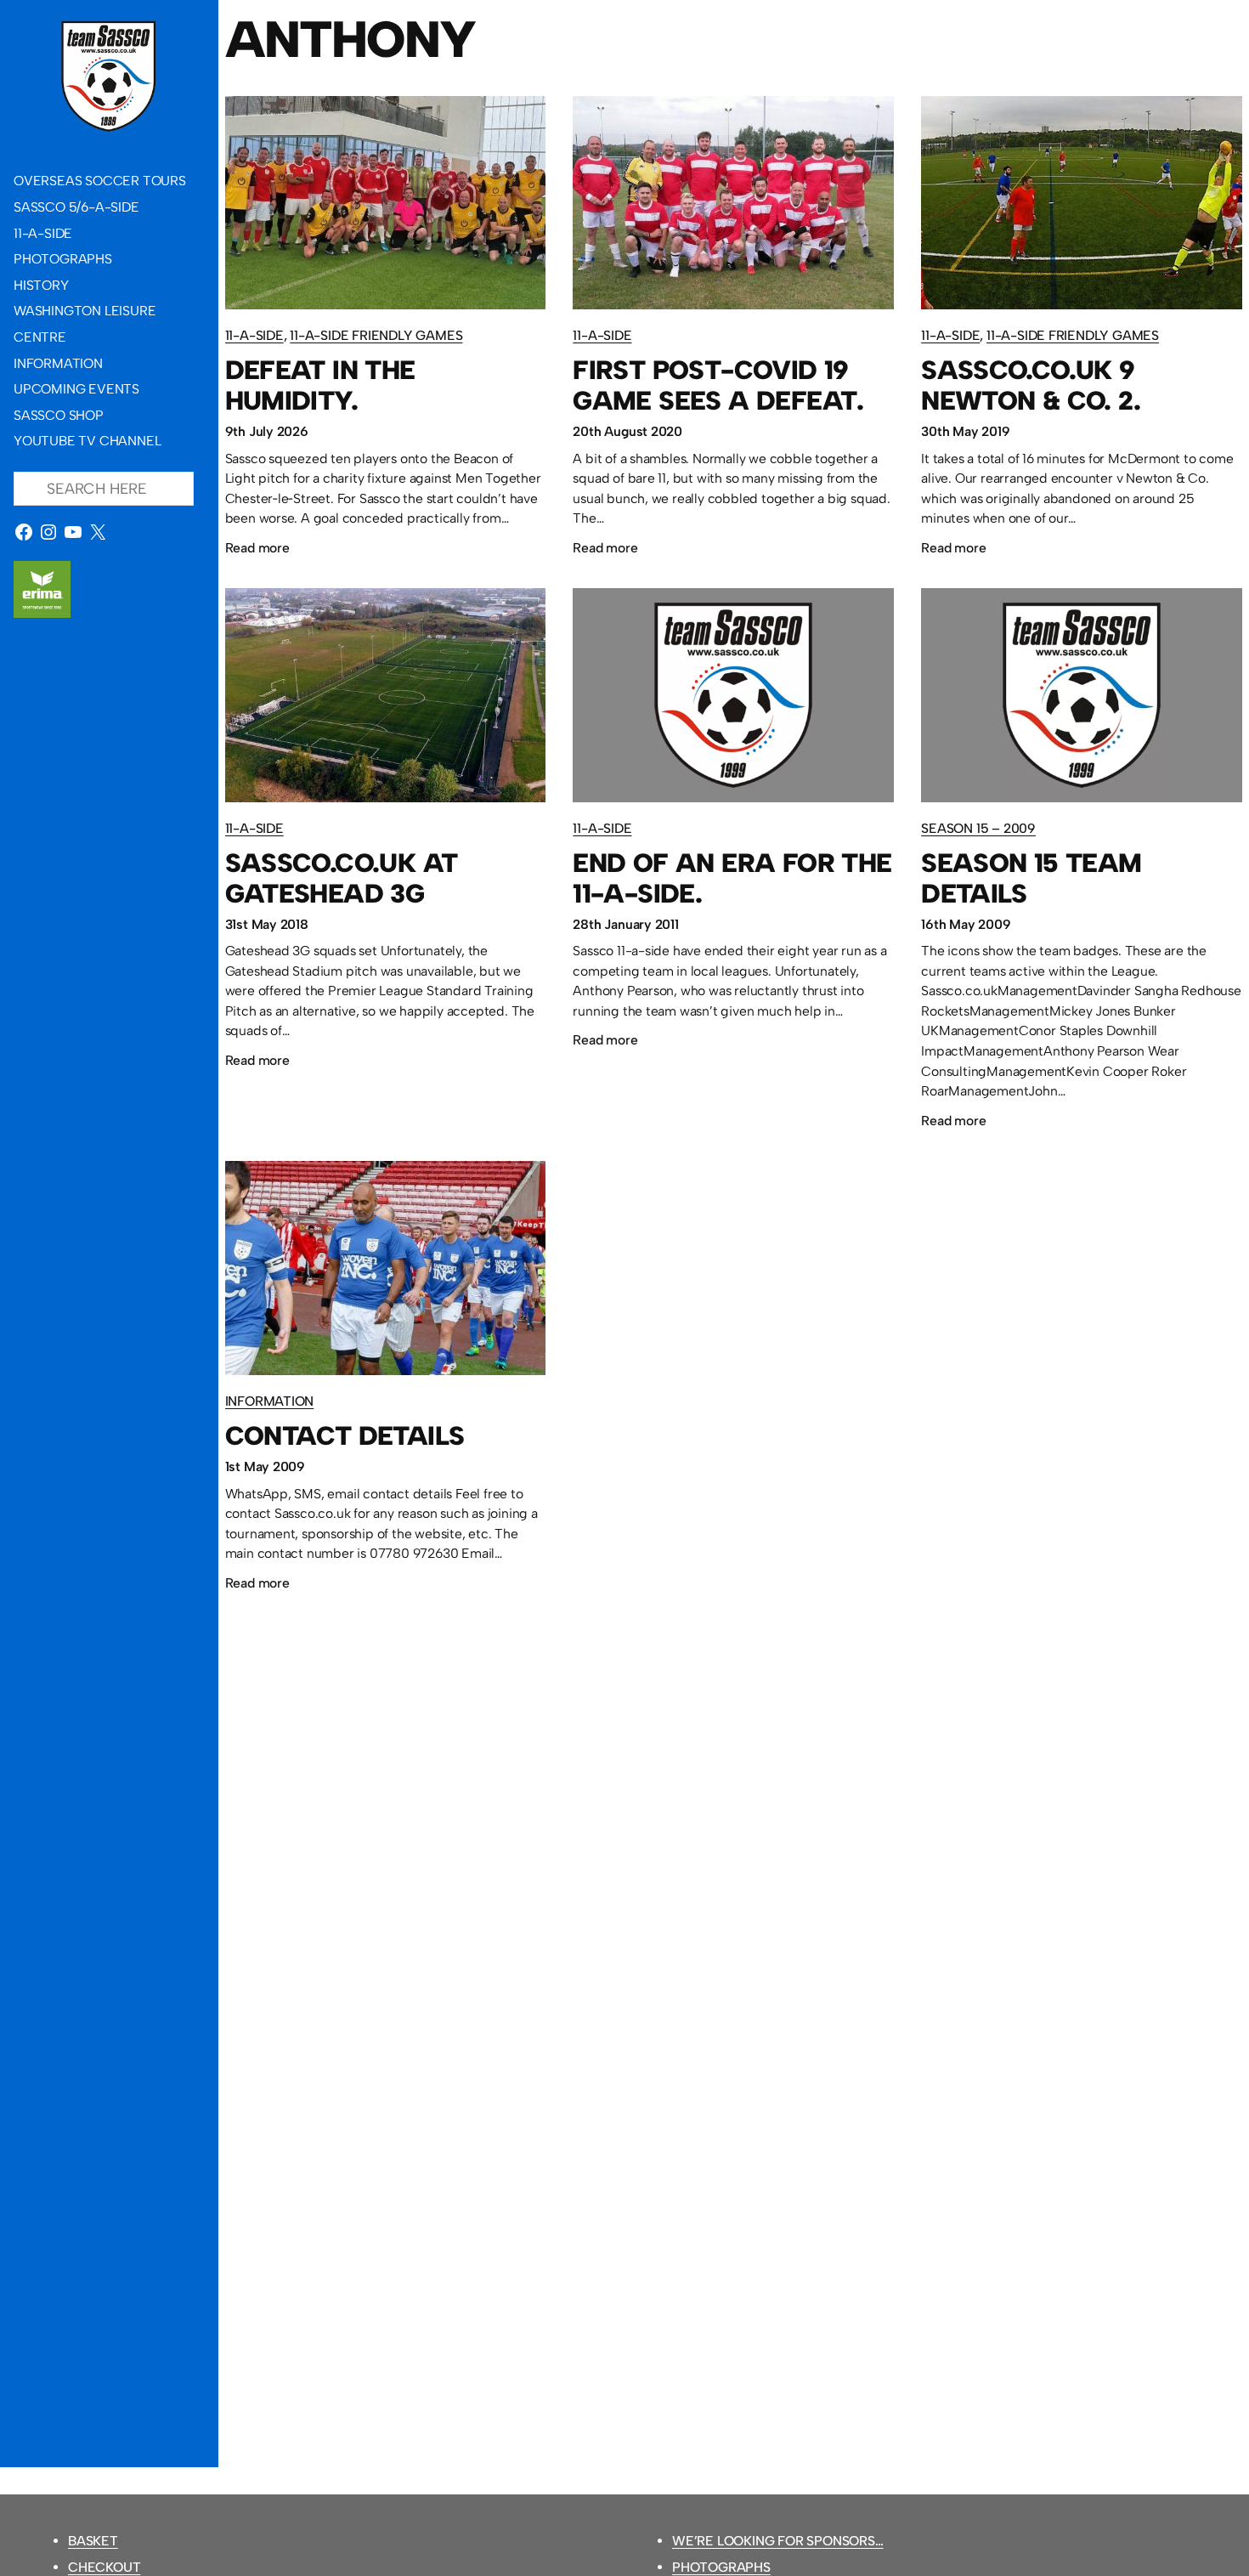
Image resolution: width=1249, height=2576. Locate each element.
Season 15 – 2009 (978, 828)
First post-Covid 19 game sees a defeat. (718, 385)
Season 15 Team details (1031, 878)
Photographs (721, 2567)
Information (270, 1401)
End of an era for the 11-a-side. (732, 878)
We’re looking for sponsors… (778, 2541)
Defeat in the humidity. (320, 385)
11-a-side (254, 335)
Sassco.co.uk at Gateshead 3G (342, 878)
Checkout (104, 2567)
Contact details (345, 1436)
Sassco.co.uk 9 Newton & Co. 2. (1031, 385)
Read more (257, 550)
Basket (93, 2541)
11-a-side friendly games (376, 335)
